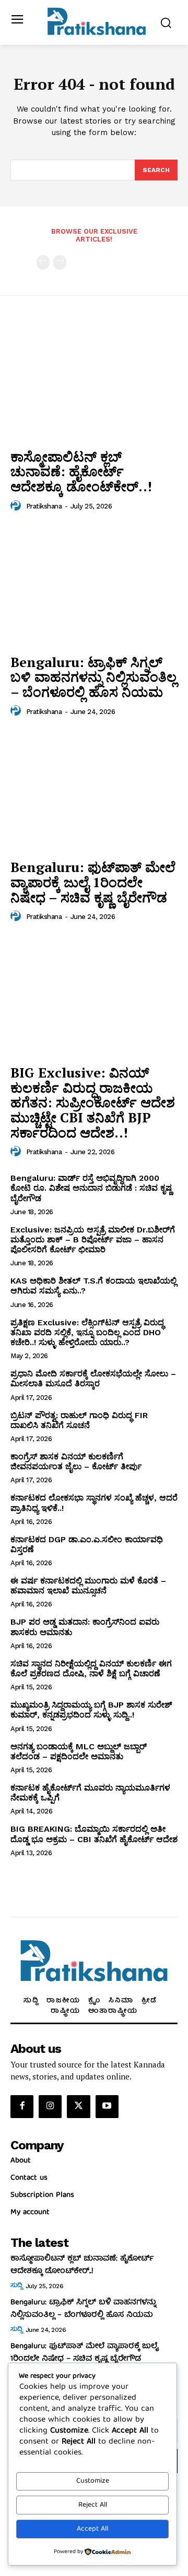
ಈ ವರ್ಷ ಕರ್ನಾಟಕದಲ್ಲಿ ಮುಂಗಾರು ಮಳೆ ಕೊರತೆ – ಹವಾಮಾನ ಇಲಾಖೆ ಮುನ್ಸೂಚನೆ (88, 1586)
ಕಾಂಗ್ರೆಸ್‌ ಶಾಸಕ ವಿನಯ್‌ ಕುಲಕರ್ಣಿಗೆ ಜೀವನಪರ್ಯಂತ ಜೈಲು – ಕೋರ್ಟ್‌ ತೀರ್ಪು (76, 1461)
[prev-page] (43, 262)
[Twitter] (78, 2107)
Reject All (93, 2505)
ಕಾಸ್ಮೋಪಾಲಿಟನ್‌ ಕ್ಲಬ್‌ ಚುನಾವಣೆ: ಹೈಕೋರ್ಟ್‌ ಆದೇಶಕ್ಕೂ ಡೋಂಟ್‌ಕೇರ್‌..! (81, 471)
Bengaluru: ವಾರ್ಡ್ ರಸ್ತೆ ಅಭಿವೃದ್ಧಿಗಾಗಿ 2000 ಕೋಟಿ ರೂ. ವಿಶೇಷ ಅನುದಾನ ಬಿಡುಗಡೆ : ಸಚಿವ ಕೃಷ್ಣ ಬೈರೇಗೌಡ (91, 1188)
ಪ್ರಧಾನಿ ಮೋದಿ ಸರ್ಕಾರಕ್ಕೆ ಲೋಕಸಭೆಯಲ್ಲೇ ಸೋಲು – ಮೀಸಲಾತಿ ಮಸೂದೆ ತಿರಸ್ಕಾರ (93, 1378)
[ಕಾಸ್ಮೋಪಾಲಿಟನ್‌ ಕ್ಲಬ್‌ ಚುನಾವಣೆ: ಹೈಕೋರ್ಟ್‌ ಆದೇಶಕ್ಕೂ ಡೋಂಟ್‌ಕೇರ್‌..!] (94, 380)
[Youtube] (107, 2107)
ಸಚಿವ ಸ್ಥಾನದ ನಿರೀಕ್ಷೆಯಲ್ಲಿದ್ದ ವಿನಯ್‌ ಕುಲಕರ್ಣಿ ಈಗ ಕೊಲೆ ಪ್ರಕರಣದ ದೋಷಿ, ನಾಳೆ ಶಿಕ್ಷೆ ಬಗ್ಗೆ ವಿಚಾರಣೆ (91, 1668)
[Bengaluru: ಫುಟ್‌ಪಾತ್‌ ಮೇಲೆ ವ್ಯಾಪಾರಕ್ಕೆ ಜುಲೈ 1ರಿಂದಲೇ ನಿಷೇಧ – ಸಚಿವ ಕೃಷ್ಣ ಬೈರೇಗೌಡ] (94, 791)
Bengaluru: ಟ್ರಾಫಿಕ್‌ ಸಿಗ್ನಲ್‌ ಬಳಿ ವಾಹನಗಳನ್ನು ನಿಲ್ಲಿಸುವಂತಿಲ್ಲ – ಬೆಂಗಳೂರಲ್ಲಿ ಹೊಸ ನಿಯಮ (93, 677)
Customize (93, 2481)
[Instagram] (50, 2107)
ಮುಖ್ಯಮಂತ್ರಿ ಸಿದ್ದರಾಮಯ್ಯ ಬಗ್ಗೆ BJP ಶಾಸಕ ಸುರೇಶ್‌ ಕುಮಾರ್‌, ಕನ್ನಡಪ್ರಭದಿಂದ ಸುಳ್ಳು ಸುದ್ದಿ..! (91, 1710)
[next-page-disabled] (60, 262)
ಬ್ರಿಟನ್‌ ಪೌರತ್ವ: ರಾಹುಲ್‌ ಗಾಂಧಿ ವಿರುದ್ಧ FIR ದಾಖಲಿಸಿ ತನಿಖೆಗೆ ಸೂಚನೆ (79, 1420)
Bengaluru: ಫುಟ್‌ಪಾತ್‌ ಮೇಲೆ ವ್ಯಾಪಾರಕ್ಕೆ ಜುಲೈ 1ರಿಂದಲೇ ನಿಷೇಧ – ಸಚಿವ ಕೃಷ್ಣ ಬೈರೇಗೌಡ (93, 882)
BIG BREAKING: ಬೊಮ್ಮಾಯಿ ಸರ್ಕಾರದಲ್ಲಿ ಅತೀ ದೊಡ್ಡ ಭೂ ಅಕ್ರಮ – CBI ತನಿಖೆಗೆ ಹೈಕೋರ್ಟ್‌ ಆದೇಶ (94, 1834)
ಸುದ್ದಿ (16, 2286)
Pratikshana (44, 506)
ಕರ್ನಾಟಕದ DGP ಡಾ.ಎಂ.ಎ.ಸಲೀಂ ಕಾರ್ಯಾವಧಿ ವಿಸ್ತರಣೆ (87, 1544)
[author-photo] (17, 506)
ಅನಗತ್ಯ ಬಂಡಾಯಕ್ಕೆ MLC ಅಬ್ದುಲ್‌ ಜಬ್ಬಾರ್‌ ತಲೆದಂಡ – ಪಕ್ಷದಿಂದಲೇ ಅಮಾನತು (79, 1751)
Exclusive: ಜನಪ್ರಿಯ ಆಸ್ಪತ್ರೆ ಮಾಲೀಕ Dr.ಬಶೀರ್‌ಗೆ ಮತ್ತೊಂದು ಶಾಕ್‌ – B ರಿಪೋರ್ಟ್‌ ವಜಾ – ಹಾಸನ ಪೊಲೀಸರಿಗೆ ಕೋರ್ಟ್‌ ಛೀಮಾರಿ (93, 1239)
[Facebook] (22, 2107)
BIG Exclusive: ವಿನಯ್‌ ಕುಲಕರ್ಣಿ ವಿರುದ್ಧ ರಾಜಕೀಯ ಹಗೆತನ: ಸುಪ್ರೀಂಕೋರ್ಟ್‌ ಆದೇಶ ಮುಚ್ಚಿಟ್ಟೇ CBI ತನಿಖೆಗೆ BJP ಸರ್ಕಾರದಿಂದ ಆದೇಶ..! (93, 1102)
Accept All (92, 2529)
